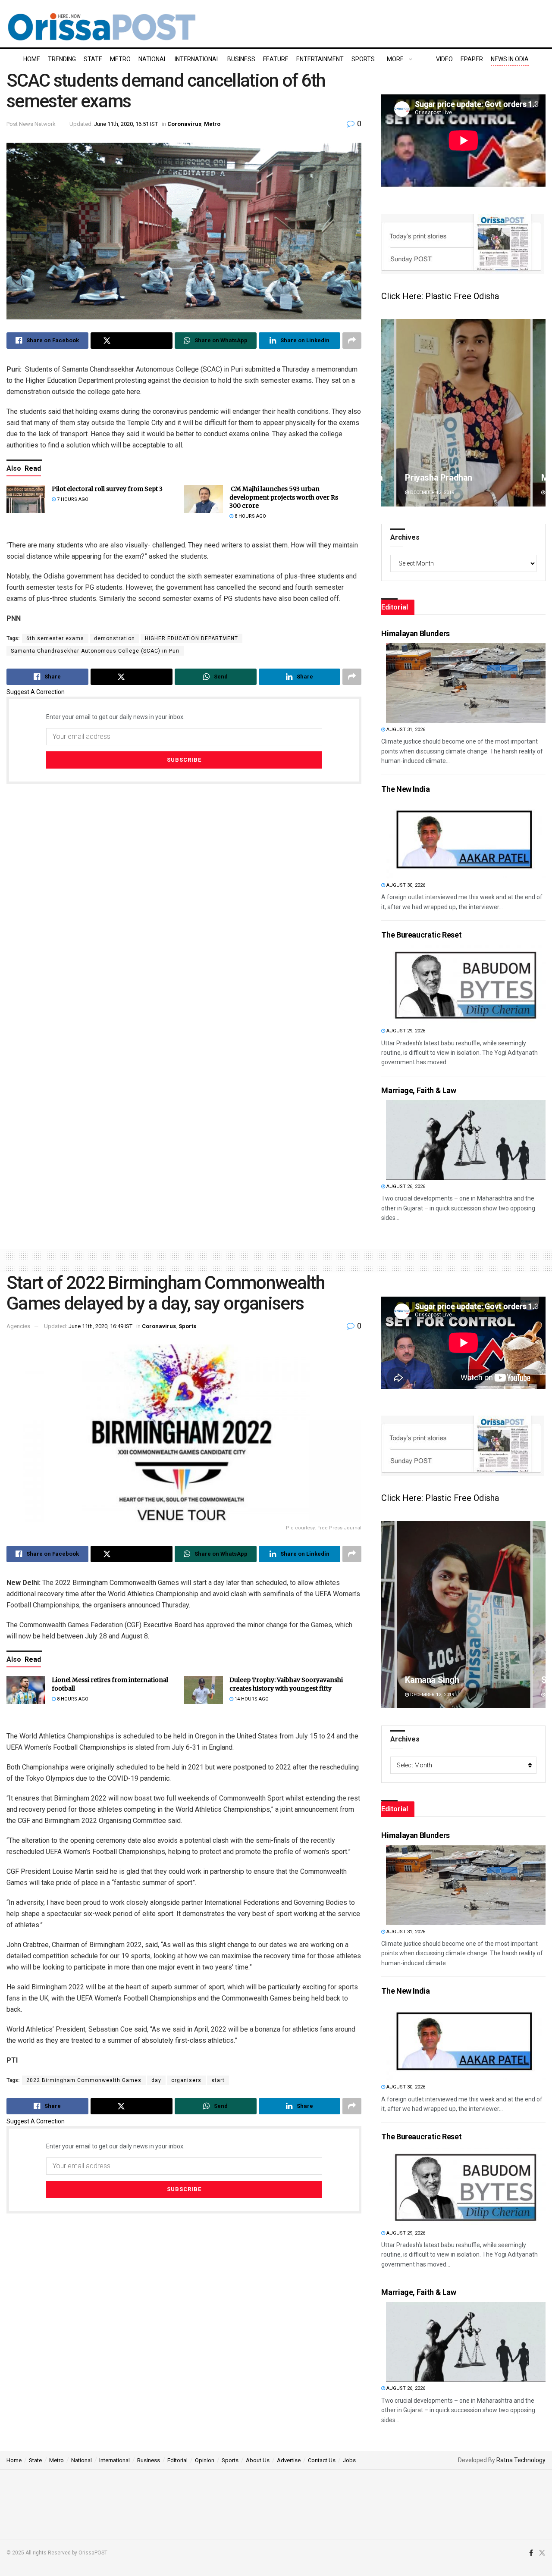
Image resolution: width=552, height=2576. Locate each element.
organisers (186, 2080)
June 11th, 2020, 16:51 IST (126, 124)
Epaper (472, 59)
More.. (397, 59)
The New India (405, 789)
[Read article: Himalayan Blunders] (466, 683)
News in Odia (510, 59)
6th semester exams (55, 638)
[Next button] (539, 413)
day (156, 2080)
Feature (276, 59)
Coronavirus (184, 124)
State (93, 59)
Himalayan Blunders (416, 633)
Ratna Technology (521, 2460)
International (197, 59)
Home (32, 59)
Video (444, 59)
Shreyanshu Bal (434, 1680)
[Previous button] (388, 413)
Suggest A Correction (36, 692)
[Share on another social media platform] (352, 341)
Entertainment (320, 59)
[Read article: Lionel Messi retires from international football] (26, 1690)
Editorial (177, 2460)
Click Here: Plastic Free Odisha (440, 296)
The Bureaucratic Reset (421, 935)
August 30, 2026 (405, 885)
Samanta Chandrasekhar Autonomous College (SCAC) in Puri (95, 651)
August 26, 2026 (405, 1186)
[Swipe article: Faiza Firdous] (463, 413)
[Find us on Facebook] (531, 2553)
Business (241, 59)
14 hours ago (251, 1699)
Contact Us (322, 2460)
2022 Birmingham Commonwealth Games (84, 2080)
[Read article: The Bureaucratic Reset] (466, 984)
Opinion (205, 2460)
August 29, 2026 (405, 1031)
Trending (62, 59)
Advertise (289, 2460)
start (218, 2080)
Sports (363, 59)
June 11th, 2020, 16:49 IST (100, 1326)
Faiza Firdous (431, 478)
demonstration (114, 638)
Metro (120, 59)
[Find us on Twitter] (542, 2553)
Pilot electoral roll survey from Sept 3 (107, 489)
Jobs (349, 2460)
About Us (258, 2460)
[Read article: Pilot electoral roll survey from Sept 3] (26, 499)
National (153, 59)
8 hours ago (250, 516)
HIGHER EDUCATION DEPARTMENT (191, 638)
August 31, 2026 (405, 730)
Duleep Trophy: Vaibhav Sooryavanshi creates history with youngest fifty (286, 1684)
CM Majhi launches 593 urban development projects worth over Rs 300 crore (284, 497)
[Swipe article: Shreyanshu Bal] (463, 1615)
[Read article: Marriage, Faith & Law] (466, 1140)
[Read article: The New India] (466, 839)
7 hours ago (72, 499)
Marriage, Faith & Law (419, 1090)
